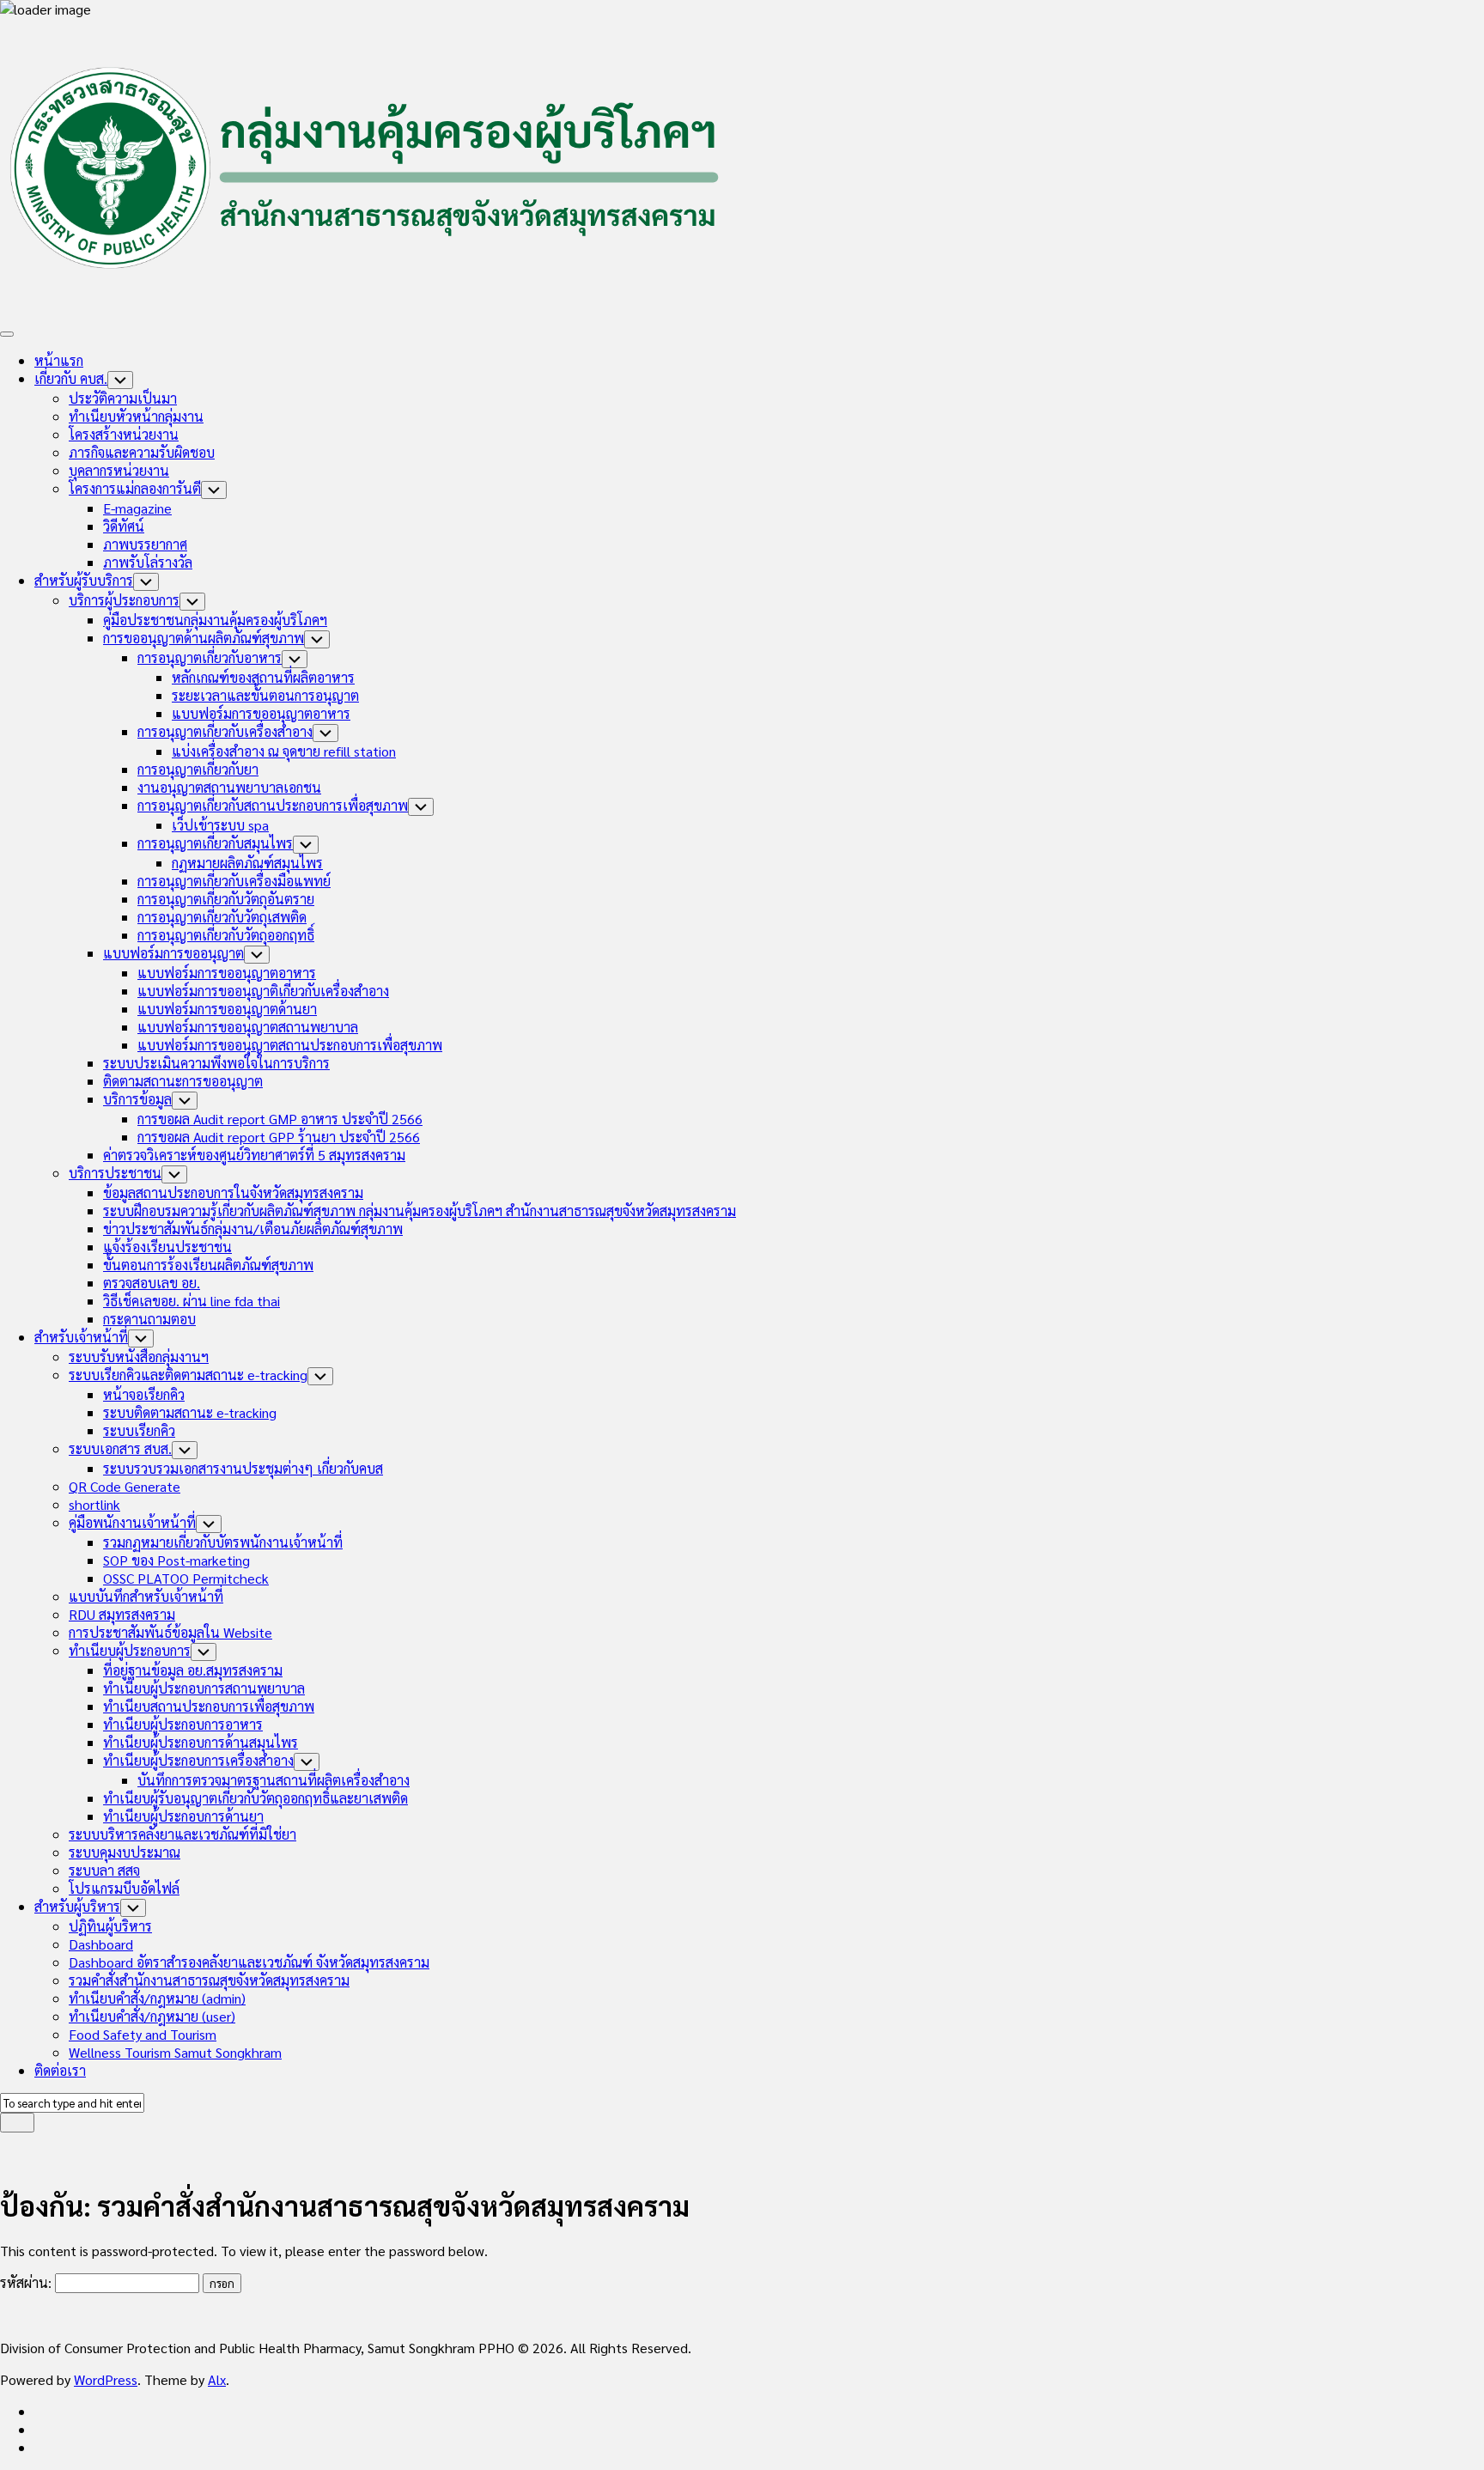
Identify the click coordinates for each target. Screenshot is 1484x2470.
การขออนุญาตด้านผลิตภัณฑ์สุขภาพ (204, 638)
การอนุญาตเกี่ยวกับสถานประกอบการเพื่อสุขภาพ (273, 805)
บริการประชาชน (115, 1173)
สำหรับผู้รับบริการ (84, 580)
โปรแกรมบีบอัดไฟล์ (124, 1888)
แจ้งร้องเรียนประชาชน (167, 1247)
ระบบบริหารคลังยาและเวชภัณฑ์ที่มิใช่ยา (182, 1834)
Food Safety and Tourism (143, 2034)
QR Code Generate (125, 1486)
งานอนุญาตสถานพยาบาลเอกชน (229, 787)
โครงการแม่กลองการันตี (135, 488)
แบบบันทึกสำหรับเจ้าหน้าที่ (146, 1596)
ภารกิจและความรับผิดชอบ (142, 452)
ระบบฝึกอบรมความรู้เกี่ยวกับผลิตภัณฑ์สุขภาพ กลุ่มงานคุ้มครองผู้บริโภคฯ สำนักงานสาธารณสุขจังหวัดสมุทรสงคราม (420, 1211)
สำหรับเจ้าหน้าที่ (81, 1337)
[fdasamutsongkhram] (40, 2429)
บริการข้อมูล (137, 1099)
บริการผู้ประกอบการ (124, 600)
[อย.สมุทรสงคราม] (40, 2447)
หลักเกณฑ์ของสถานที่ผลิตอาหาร (263, 677)
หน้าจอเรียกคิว (144, 1394)
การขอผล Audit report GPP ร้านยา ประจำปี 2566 (279, 1137)
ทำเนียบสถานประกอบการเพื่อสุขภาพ (209, 1706)
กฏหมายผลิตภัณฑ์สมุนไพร (247, 863)
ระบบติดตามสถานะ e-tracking (190, 1412)
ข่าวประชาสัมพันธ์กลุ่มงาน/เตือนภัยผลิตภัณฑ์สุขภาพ (253, 1229)
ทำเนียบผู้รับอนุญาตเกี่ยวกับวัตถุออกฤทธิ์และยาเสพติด (255, 1798)
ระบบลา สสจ (104, 1870)
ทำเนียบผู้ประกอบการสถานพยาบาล (204, 1688)
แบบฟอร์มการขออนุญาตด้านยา (227, 1009)
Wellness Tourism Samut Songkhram (175, 2052)
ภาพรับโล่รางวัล (148, 562)
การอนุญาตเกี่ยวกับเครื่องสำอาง (225, 731)
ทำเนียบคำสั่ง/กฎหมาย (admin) (157, 1998)
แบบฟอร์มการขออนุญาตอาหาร (261, 713)
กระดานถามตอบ (149, 1319)
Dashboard (101, 1944)
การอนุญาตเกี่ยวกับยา (198, 769)
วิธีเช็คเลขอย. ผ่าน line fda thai (192, 1301)
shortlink (94, 1504)
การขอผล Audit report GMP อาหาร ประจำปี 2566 (280, 1119)
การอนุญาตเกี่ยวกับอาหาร (210, 657)
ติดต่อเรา (60, 2070)
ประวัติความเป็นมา (123, 398)
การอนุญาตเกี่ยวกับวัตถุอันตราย (226, 899)
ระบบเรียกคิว (139, 1430)
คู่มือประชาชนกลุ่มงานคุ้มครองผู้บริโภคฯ (215, 620)
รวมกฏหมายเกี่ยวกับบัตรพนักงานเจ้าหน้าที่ (223, 1542)
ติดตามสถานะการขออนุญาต (183, 1081)
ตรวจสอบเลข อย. (152, 1283)
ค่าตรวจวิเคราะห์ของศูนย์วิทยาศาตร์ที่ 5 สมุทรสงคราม (254, 1155)
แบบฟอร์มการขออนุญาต (173, 953)
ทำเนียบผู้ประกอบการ (130, 1650)
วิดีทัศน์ (124, 526)
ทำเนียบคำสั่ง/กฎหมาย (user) (152, 2016)
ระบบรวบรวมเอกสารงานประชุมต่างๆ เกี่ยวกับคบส (243, 1468)
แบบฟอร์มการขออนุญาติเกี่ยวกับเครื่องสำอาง (263, 991)
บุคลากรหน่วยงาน (119, 470)
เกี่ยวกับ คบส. (71, 378)
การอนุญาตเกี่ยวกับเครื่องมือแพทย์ (234, 881)
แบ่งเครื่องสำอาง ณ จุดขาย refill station (284, 751)
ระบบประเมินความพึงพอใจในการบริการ (216, 1063)
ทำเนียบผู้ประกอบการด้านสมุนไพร (201, 1742)
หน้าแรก (59, 360)
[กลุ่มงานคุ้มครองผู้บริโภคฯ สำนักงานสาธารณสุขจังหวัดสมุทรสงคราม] (40, 2411)
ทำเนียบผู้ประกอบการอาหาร (183, 1724)
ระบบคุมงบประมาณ (125, 1852)
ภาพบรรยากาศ (145, 544)
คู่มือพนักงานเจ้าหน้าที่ (132, 1522)
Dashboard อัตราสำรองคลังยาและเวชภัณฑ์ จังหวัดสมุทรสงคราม (249, 1962)
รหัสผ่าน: (27, 2282)
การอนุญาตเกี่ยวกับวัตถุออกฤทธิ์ (226, 935)
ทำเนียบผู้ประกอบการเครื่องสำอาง (198, 1760)
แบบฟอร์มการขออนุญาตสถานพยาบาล (248, 1027)
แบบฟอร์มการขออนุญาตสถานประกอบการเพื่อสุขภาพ (290, 1045)
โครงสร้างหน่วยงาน (124, 434)
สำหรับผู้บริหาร (77, 1906)
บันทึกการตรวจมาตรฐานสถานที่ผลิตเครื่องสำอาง (274, 1780)
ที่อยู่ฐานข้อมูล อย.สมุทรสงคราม (193, 1670)
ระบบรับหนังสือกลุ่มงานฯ (139, 1357)
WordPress (106, 2379)
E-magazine (137, 508)
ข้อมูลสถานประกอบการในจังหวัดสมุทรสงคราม (233, 1192)
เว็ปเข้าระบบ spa (220, 825)
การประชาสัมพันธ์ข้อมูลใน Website (170, 1632)
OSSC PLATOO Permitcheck (186, 1578)
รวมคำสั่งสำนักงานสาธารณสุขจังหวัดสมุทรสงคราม (209, 1980)
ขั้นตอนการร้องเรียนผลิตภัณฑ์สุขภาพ (208, 1265)
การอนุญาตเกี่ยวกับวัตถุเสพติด (222, 917)
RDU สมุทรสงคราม (122, 1614)
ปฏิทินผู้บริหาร (110, 1926)
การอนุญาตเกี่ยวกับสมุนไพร (215, 843)
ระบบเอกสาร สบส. (120, 1448)
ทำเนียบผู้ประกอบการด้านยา (183, 1816)
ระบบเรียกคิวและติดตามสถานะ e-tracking (188, 1375)
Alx (217, 2379)
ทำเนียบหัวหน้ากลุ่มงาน (136, 416)
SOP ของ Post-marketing (176, 1560)
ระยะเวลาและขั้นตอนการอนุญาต (265, 695)
